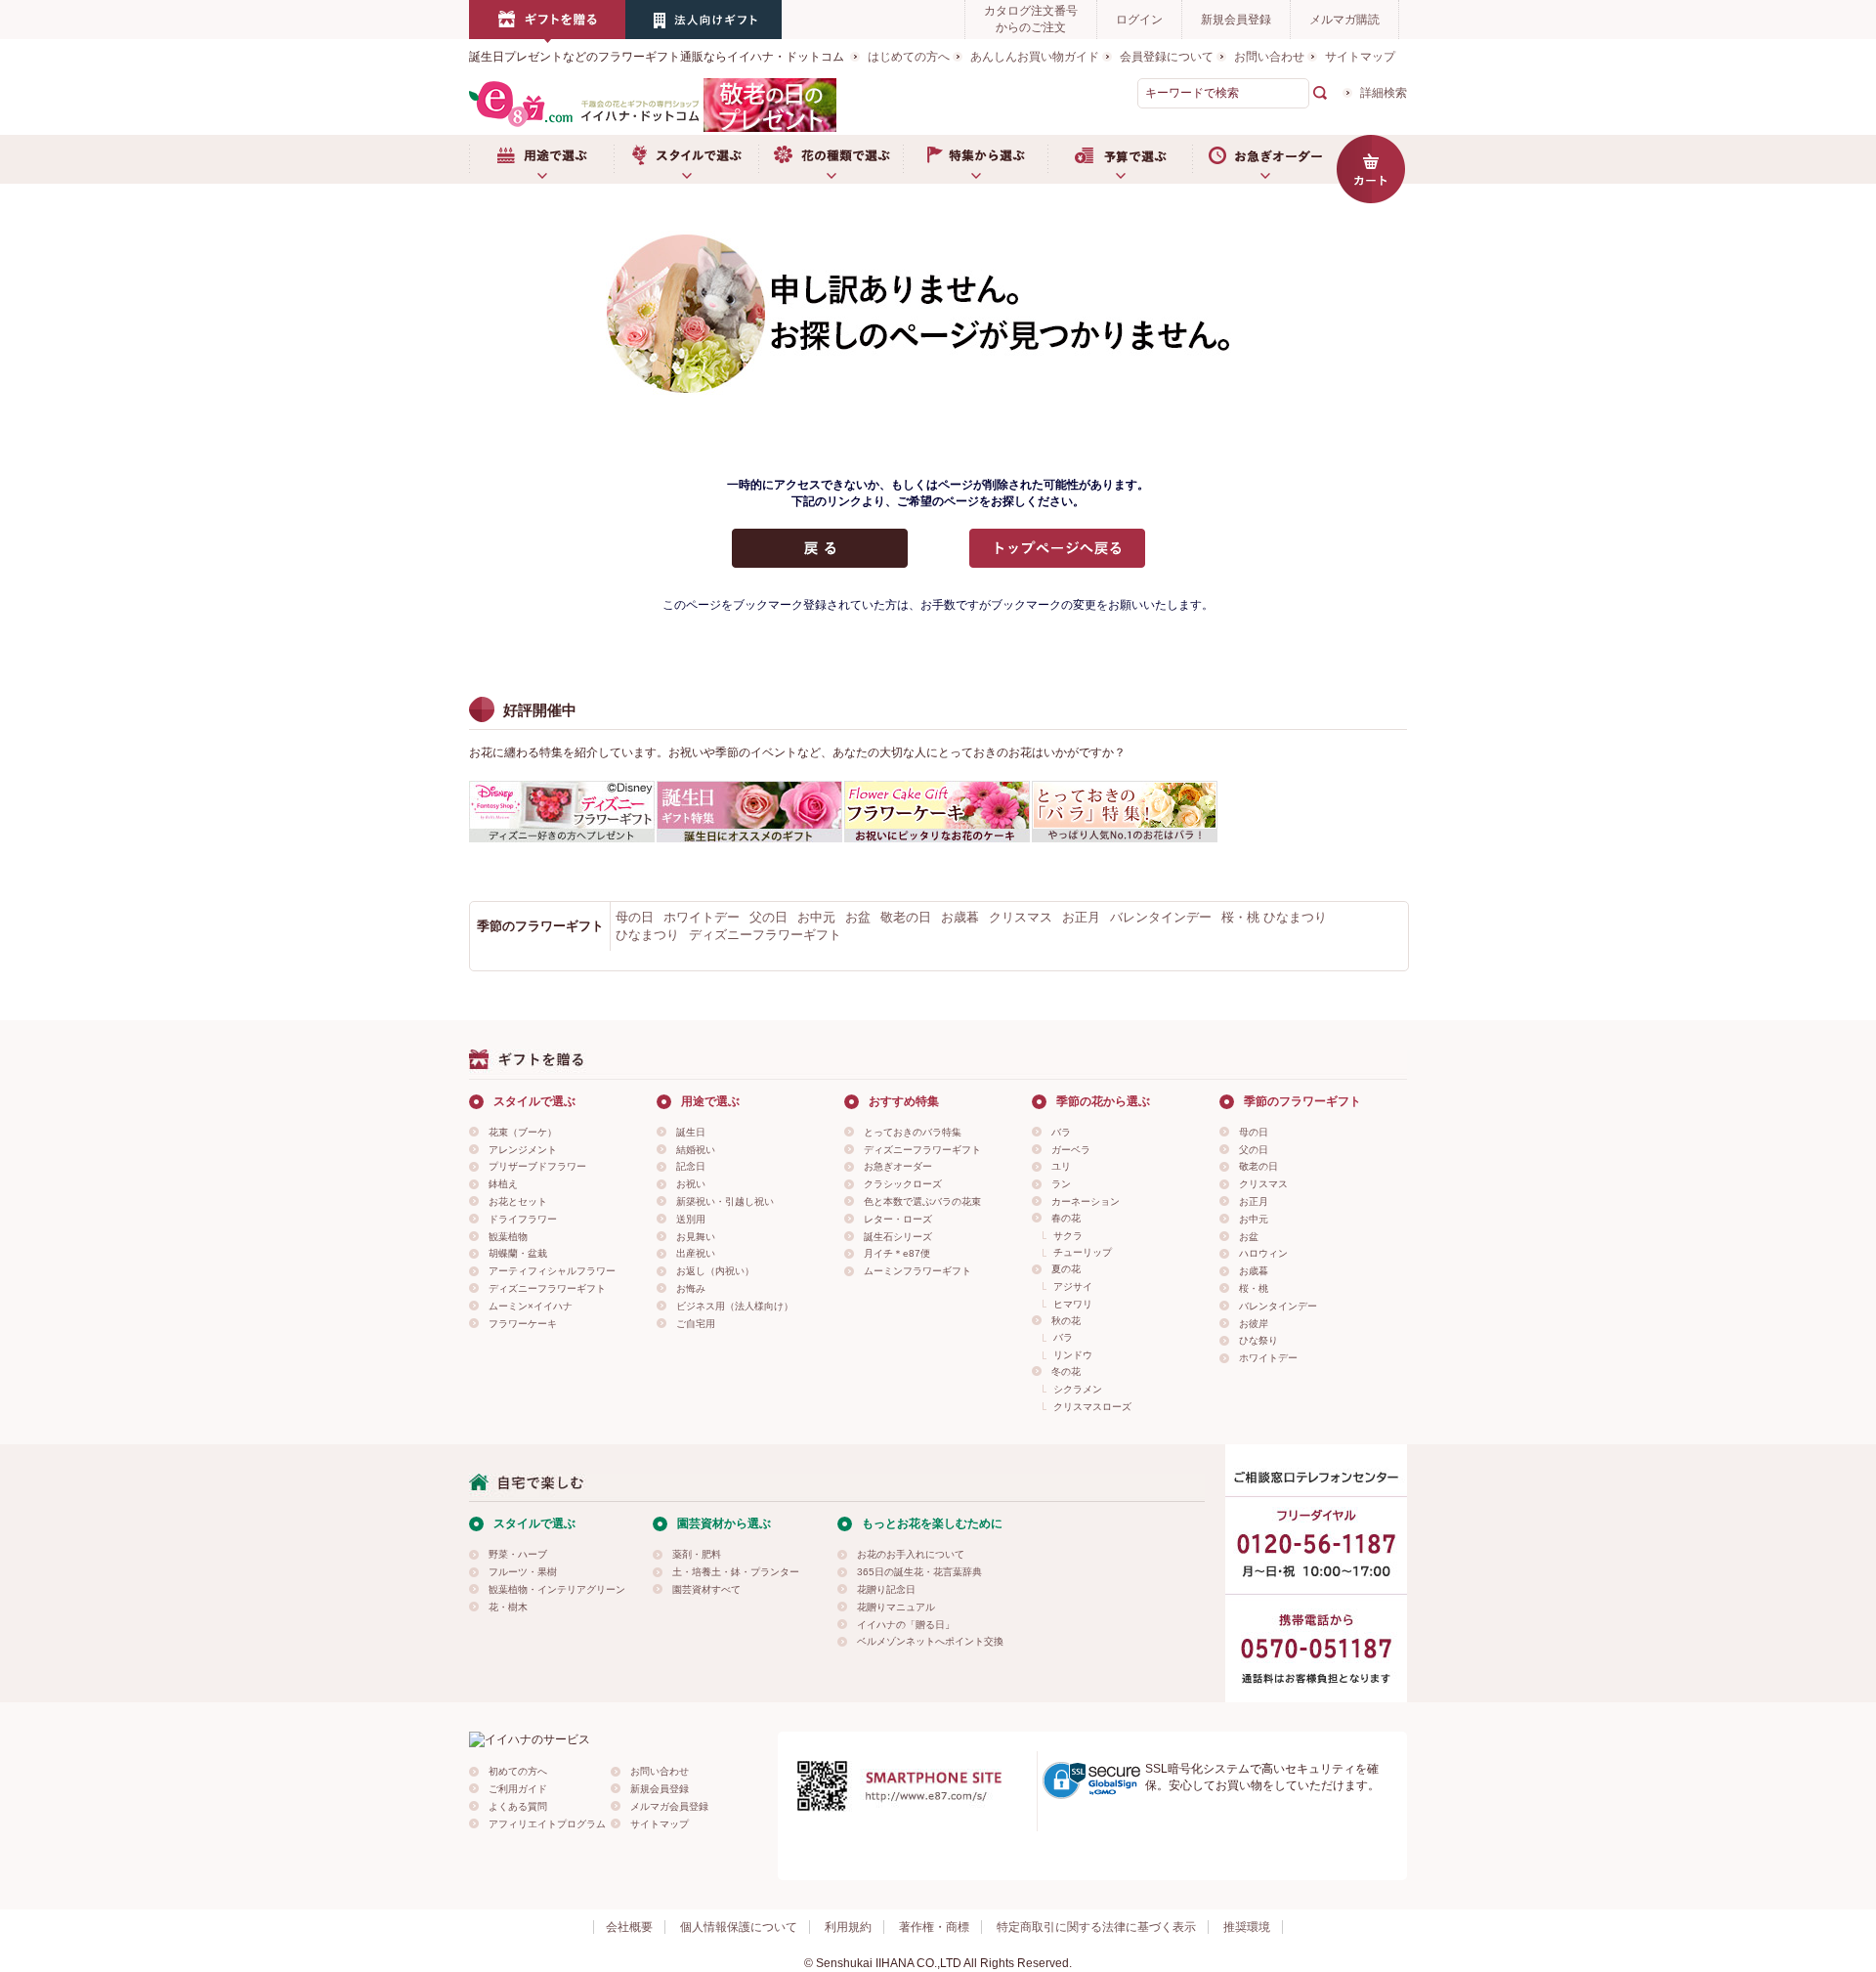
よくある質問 (518, 1806)
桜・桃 (1254, 1288)
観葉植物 (508, 1237)
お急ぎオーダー (1264, 159)
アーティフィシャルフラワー (552, 1271)
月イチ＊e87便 (897, 1253)
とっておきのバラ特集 (913, 1132)
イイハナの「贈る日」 (906, 1625)
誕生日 (691, 1132)
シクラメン (1078, 1389)
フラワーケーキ (523, 1324)
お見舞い (696, 1237)
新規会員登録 (1236, 20)
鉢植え (503, 1184)
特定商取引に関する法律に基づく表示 (1096, 1927)
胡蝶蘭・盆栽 (518, 1253)
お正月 (1081, 917)
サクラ (1068, 1236)
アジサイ (1073, 1286)
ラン (1061, 1184)
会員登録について (1167, 57)
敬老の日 (906, 917)
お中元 (816, 917)
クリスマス (1021, 917)
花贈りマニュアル (896, 1607)
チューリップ (1083, 1252)
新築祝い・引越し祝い (725, 1201)
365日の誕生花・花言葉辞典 (919, 1572)
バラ (1061, 1132)
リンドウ (1073, 1355)
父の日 (768, 917)
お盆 (858, 917)
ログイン (1139, 20)
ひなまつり (647, 935)
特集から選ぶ (975, 159)
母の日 (635, 917)
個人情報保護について (739, 1927)
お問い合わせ (1269, 57)
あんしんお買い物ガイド (1035, 57)
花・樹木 (508, 1607)
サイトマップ (1360, 57)
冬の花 (1066, 1372)
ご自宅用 (696, 1324)
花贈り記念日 (886, 1589)
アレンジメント (523, 1150)
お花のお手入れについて (911, 1554)
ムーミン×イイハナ (531, 1306)
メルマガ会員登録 (669, 1806)
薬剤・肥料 (697, 1554)
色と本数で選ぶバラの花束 (922, 1201)
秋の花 (1066, 1321)
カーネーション (1086, 1201)
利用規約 (848, 1927)
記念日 (691, 1166)
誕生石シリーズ (898, 1237)
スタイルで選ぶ (686, 159)
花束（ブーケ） (523, 1132)
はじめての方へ (909, 57)
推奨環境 (1247, 1927)
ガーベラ (1071, 1150)
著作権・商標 (934, 1927)
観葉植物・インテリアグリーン (557, 1589)
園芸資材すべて (706, 1589)
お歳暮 (960, 917)
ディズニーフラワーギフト (765, 935)
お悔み (691, 1288)
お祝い (691, 1184)
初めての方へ (518, 1771)
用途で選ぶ (541, 159)
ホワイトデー (702, 917)
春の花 (1066, 1218)
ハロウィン (1263, 1253)
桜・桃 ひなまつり (1274, 917)
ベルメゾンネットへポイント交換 (930, 1641)
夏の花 (1066, 1269)
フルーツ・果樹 (523, 1572)
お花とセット (518, 1201)
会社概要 (629, 1927)
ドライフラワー (523, 1219)
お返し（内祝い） (715, 1271)
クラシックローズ (903, 1184)
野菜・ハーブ (518, 1554)
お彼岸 (1254, 1324)
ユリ (1061, 1166)
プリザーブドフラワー (537, 1166)
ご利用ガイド (518, 1789)
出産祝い (696, 1253)
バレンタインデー (1161, 917)
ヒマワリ (1073, 1304)
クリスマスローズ (1092, 1407)
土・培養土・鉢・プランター (736, 1572)
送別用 (691, 1219)
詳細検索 (1384, 93)
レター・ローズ (898, 1219)
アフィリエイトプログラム (547, 1824)
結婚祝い (696, 1150)
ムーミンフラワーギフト (917, 1271)
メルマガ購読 (1344, 20)
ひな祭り (1258, 1340)
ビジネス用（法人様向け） (735, 1306)
